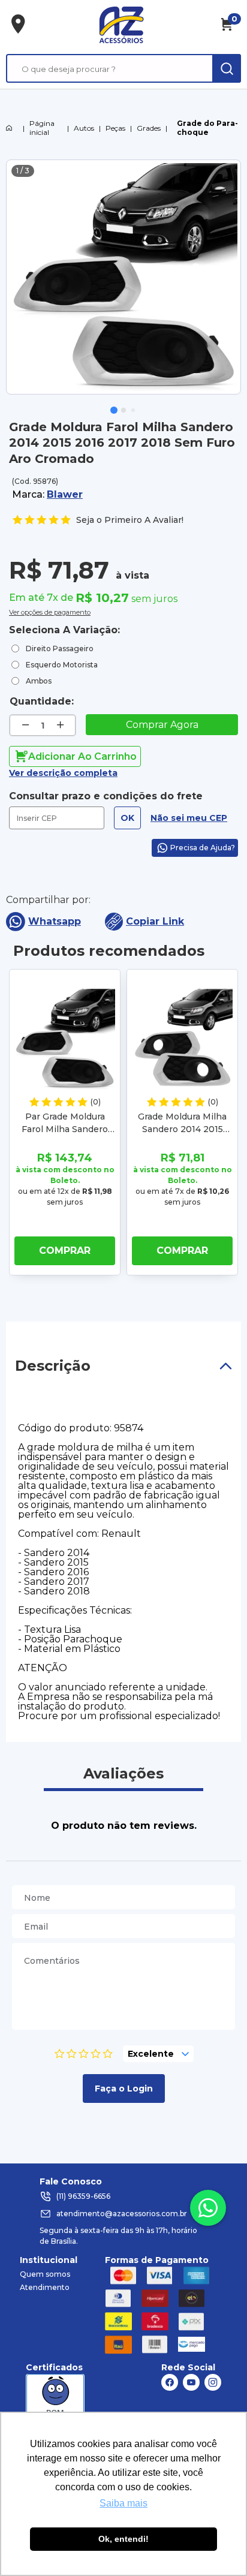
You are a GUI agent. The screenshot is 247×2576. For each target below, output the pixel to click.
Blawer (65, 494)
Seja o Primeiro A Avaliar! (130, 520)
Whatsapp (55, 921)
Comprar (65, 1251)
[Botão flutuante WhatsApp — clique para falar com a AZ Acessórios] (208, 2208)
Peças (115, 128)
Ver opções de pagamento (50, 611)
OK (127, 818)
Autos (84, 128)
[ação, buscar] (227, 68)
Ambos (39, 681)
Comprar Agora (162, 725)
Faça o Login (124, 2089)
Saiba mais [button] (123, 2503)
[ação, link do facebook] (170, 2382)
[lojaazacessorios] (121, 25)
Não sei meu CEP (189, 818)
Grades (149, 128)
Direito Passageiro (60, 648)
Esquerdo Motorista (62, 665)
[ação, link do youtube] (191, 2382)
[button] (114, 410)
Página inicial (42, 128)
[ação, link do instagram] (213, 2382)
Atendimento (45, 2287)
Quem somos (45, 2274)
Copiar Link (155, 921)
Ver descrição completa (63, 773)
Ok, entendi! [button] (123, 2539)
